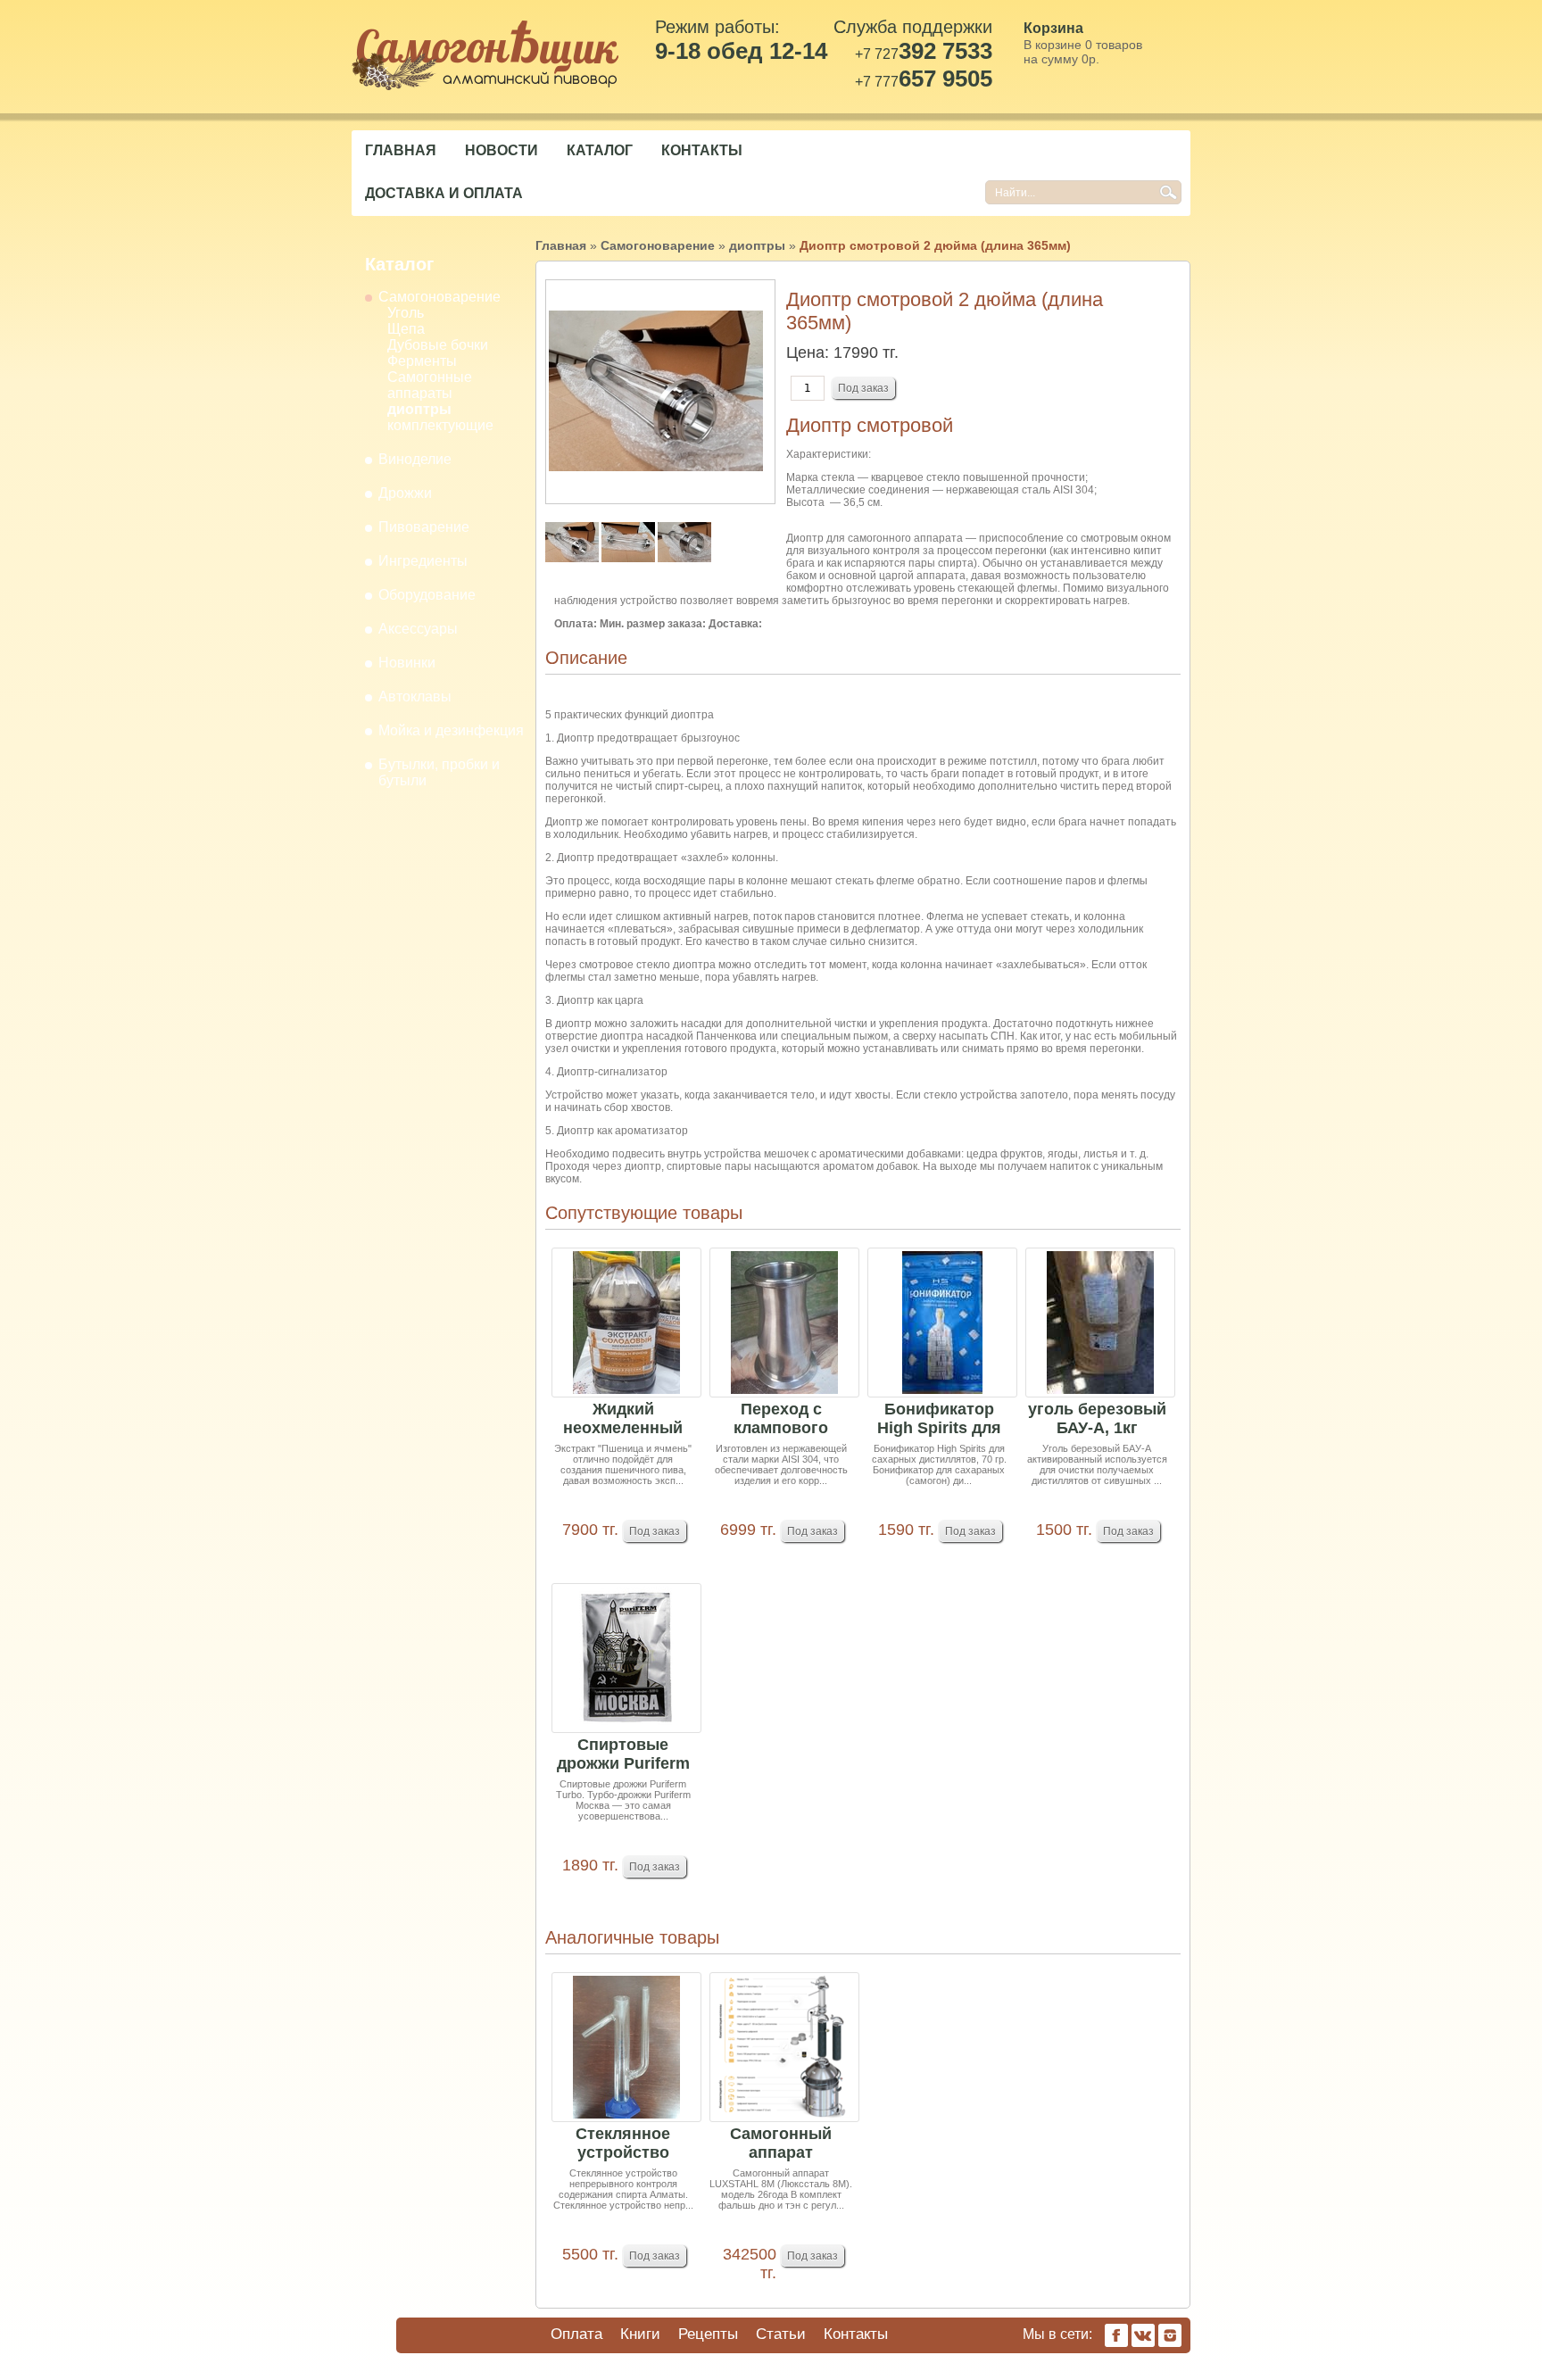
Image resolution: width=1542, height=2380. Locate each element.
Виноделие (415, 459)
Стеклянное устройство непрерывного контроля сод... (623, 2144)
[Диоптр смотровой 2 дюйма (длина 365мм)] (573, 559)
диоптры (419, 409)
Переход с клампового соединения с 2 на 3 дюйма (781, 1419)
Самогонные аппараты (430, 385)
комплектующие (440, 425)
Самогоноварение (439, 297)
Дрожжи (405, 493)
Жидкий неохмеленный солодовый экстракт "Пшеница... (623, 1419)
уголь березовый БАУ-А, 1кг (1097, 1418)
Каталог (600, 150)
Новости (502, 150)
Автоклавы (415, 697)
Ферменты (422, 361)
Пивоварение (424, 527)
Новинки (407, 663)
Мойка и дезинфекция (451, 730)
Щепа (406, 329)
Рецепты (708, 2334)
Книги (640, 2334)
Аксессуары (418, 629)
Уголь (406, 313)
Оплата (576, 2334)
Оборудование (427, 595)
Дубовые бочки (438, 345)
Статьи (781, 2334)
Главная (401, 150)
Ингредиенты (423, 561)
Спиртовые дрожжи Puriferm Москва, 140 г (623, 1755)
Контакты (702, 150)
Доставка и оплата (444, 193)
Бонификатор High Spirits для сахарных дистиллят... (939, 1419)
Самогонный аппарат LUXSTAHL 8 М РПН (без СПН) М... (781, 2144)
